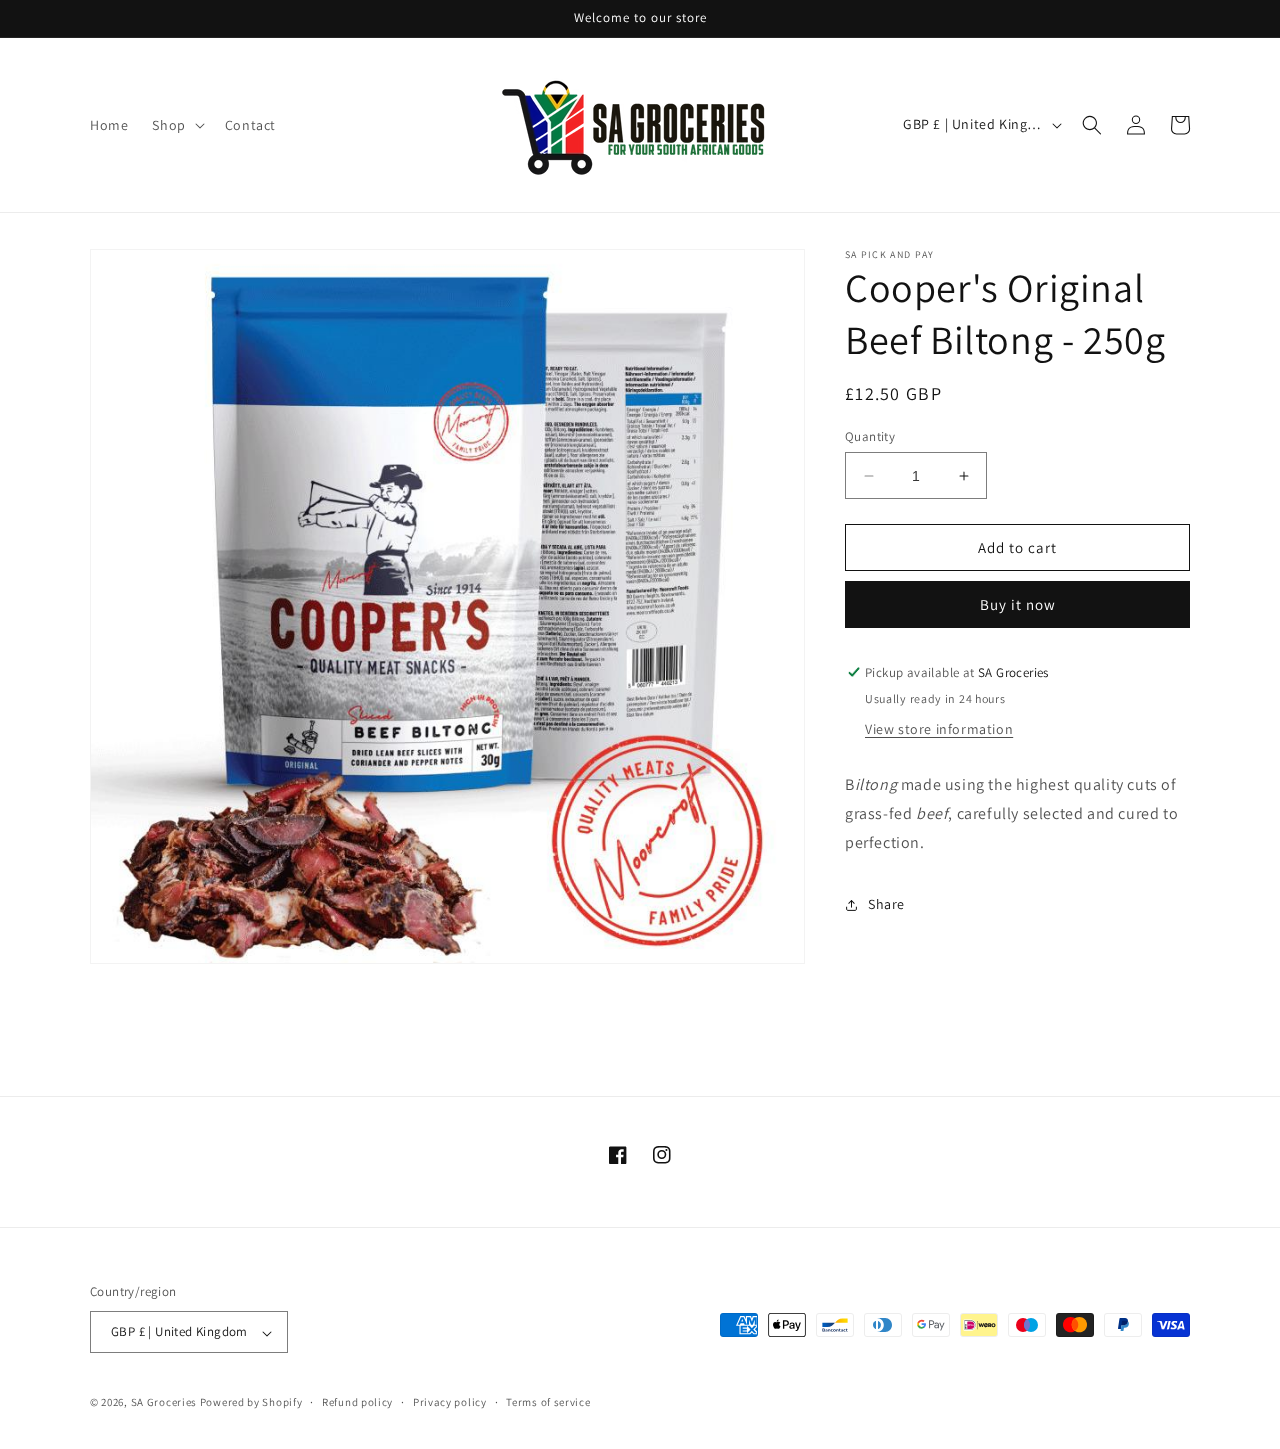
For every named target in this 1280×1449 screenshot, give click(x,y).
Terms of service (548, 1402)
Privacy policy (450, 1402)
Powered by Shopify (251, 1403)
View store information (939, 729)
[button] (176, 125)
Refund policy (357, 1402)
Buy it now (1018, 604)
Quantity (870, 436)
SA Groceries (164, 1403)
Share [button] (886, 904)
